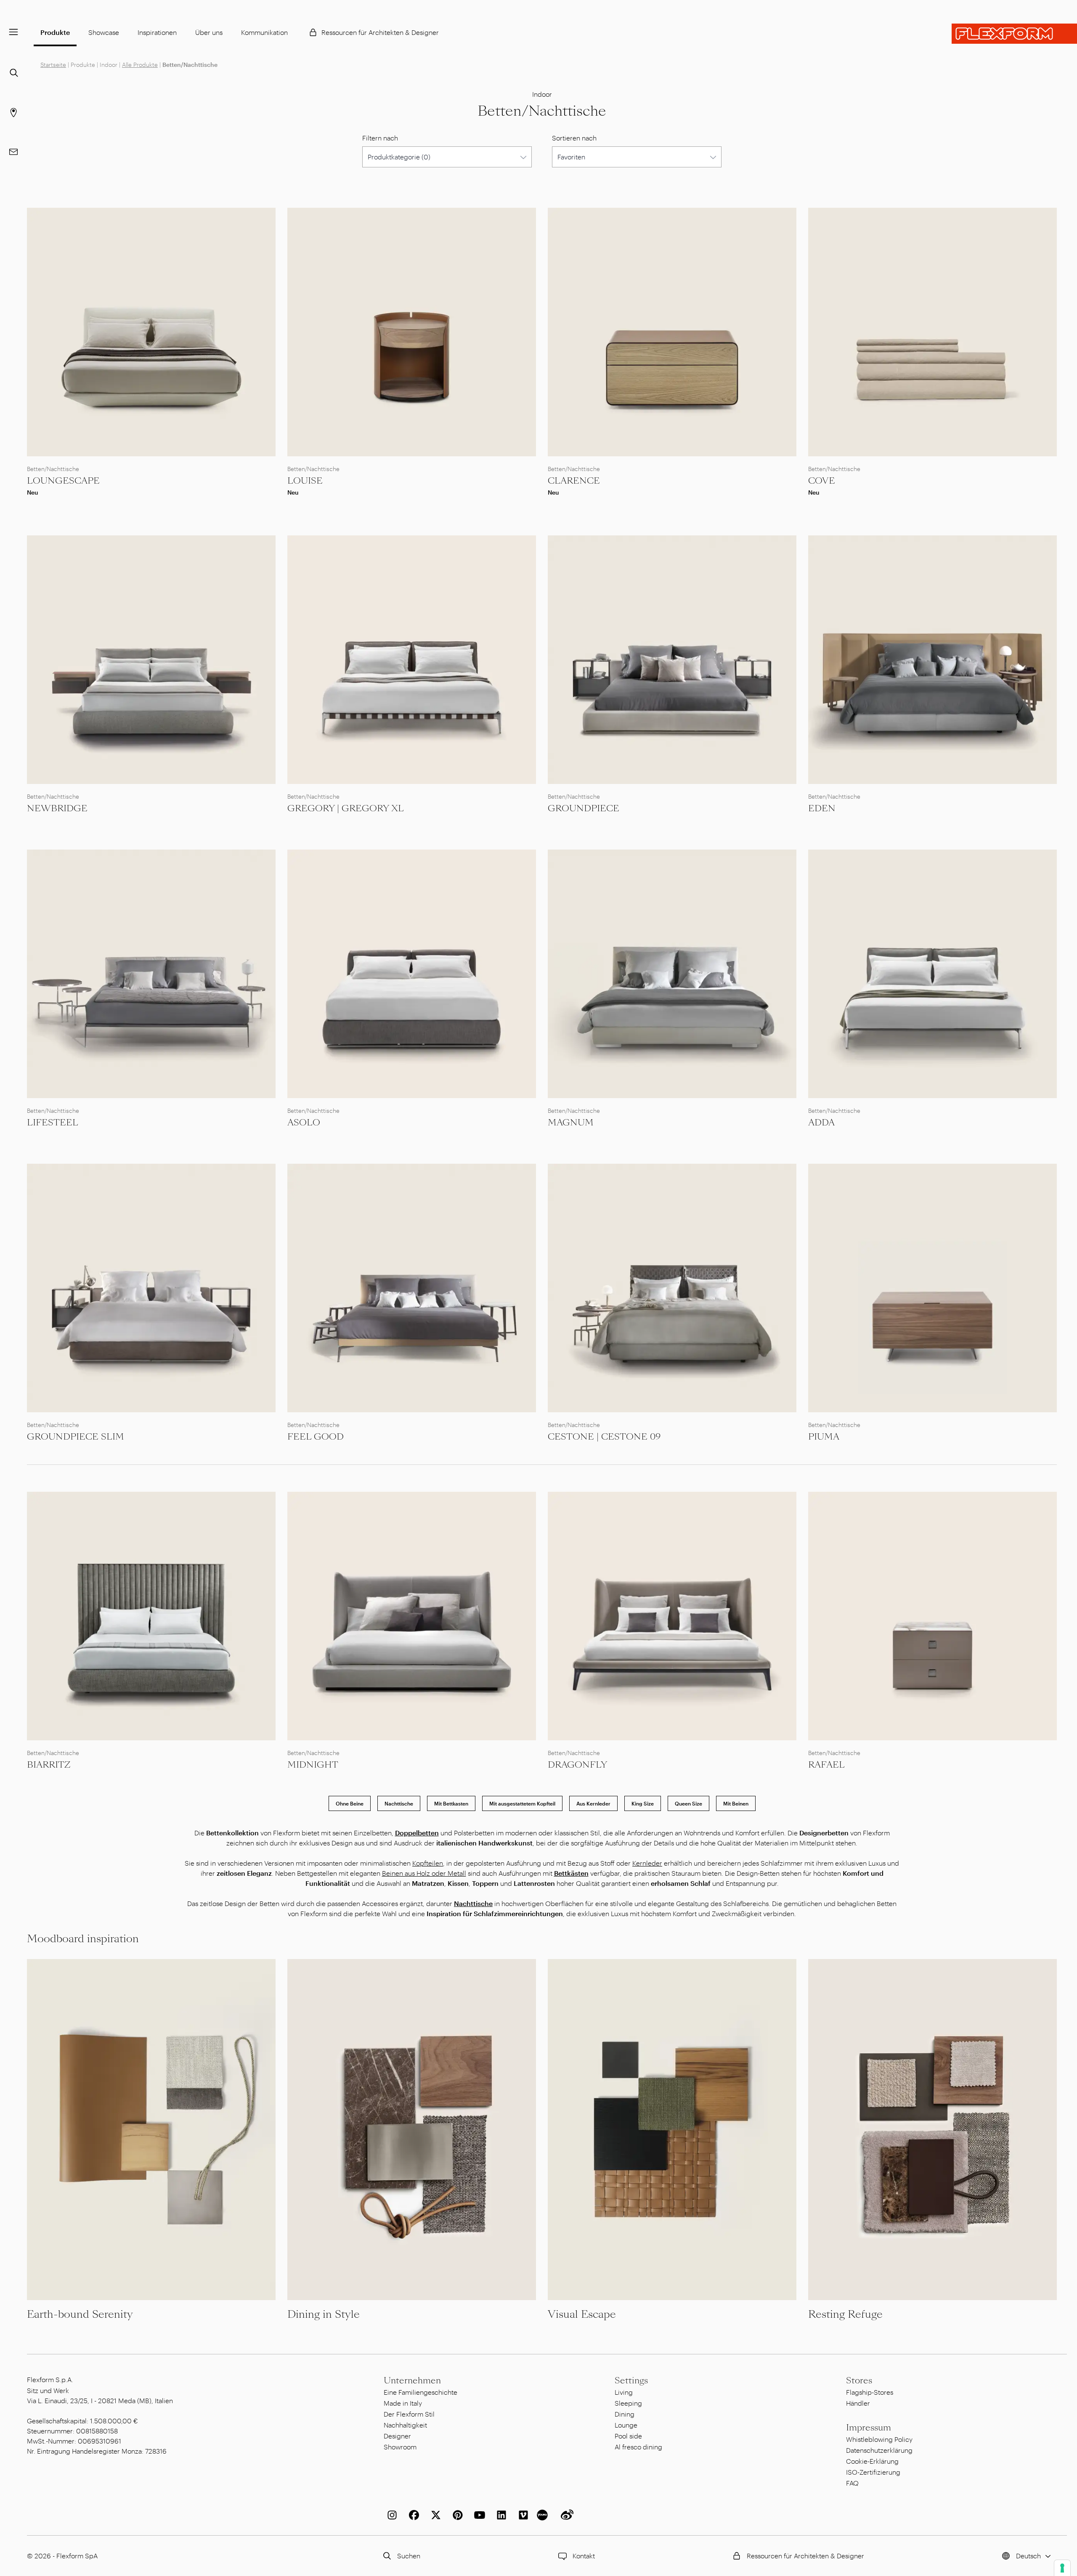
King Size (643, 1803)
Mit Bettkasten (451, 1803)
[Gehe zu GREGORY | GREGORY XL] (412, 660)
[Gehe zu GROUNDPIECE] (672, 660)
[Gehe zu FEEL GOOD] (412, 1288)
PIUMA (824, 1437)
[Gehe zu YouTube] (478, 2515)
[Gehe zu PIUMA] (932, 1288)
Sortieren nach (574, 138)
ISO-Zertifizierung (873, 2472)
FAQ (852, 2483)
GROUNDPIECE (584, 808)
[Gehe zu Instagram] (390, 2515)
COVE (822, 481)
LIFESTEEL (53, 1123)
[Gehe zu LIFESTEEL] (151, 974)
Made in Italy (403, 2403)
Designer (397, 2436)
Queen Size (688, 1803)
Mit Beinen (736, 1803)
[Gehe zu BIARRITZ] (151, 1616)
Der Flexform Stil (409, 2414)
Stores (859, 2380)
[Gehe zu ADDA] (932, 974)
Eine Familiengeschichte (420, 2392)
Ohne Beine (350, 1803)
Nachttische (399, 1803)
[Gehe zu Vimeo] (522, 2515)
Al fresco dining (638, 2447)
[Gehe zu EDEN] (932, 660)
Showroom (400, 2447)
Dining (625, 2414)
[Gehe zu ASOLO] (412, 974)
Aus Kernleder (593, 1803)
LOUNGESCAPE (63, 481)
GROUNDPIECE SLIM (76, 1437)
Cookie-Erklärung (872, 2461)
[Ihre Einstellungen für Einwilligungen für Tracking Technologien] (1062, 2568)
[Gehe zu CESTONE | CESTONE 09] (672, 1288)
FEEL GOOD (316, 1437)
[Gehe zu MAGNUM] (672, 974)
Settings (631, 2380)
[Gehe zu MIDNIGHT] (412, 1616)
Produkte (55, 32)
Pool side (628, 2436)
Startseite (53, 65)
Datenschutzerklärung (879, 2450)
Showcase (104, 32)
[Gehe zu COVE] (932, 332)
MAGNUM (571, 1123)
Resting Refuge (845, 2314)
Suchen (409, 2556)
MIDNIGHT (313, 1765)
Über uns (209, 32)
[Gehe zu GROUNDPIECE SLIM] (151, 1288)
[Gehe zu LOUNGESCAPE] (151, 332)
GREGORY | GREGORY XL (346, 808)
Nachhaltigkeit (405, 2425)
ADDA (821, 1123)
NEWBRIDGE (57, 808)
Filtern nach (380, 138)
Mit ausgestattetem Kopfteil (522, 1803)
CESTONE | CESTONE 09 (604, 1437)
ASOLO (304, 1123)
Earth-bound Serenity (80, 2314)
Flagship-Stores (870, 2392)
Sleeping (628, 2403)
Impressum (869, 2428)
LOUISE (305, 481)
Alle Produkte (140, 65)
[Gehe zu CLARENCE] (672, 332)
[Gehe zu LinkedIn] (500, 2515)
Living (624, 2392)
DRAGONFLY (577, 1765)
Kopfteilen (428, 1863)
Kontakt (584, 2556)
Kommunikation (264, 32)
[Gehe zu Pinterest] (456, 2515)
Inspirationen (157, 32)
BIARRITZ (49, 1765)
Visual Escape (582, 2314)
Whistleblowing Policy (879, 2439)
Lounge (626, 2425)
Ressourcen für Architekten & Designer (380, 32)
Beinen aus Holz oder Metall (424, 1873)
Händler (858, 2403)
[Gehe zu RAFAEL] (932, 1616)
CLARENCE (574, 481)
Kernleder (647, 1863)
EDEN (822, 808)
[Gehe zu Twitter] (434, 2515)
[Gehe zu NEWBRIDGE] (151, 660)
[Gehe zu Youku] (544, 2515)
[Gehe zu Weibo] (565, 2515)
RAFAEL (826, 1765)
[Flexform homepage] (1014, 34)
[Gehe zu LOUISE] (412, 332)
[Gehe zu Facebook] (412, 2515)
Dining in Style (324, 2314)
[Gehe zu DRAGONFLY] (672, 1616)
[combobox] (447, 157)
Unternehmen (412, 2380)
